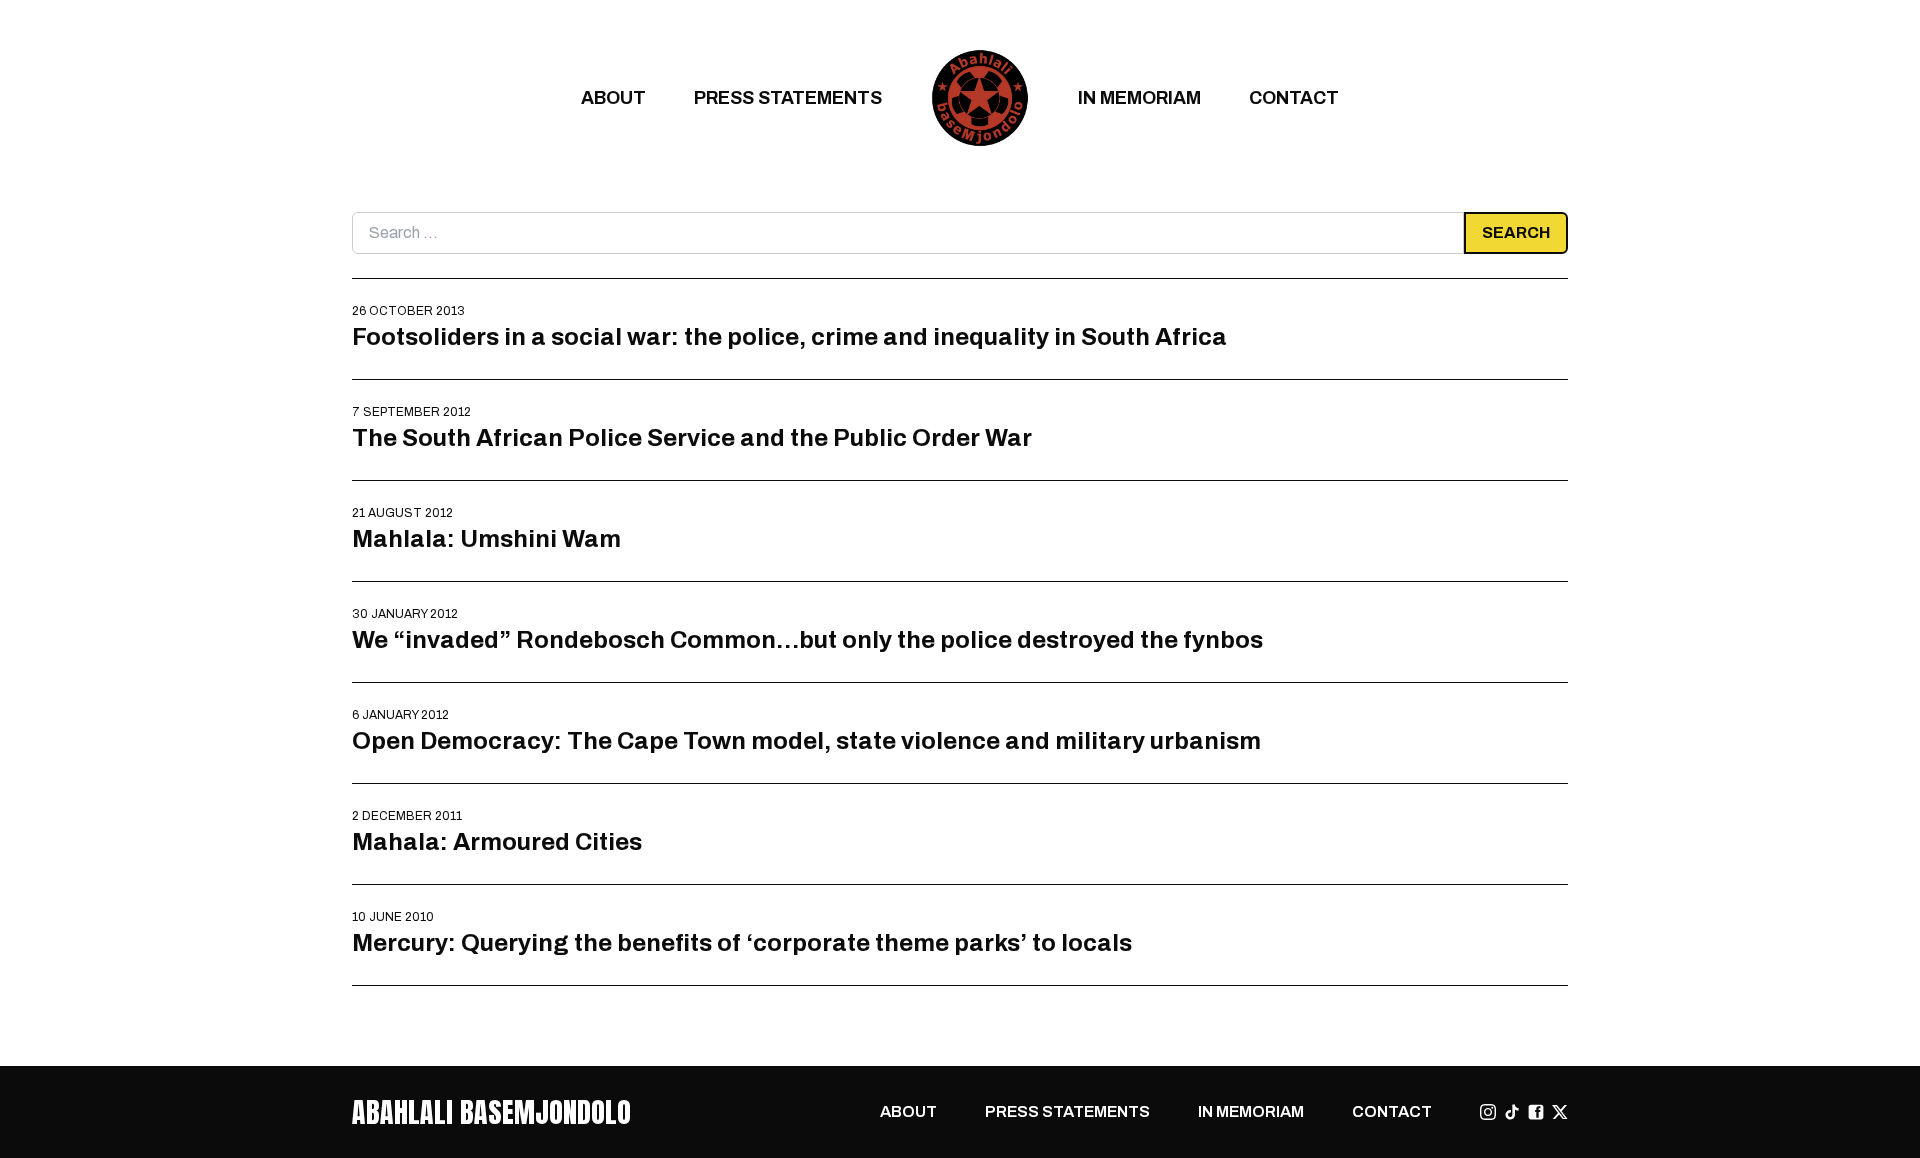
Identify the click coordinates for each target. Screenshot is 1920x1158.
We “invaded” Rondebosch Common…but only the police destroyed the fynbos (807, 639)
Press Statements (788, 97)
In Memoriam (1139, 97)
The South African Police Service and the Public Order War (692, 437)
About (613, 97)
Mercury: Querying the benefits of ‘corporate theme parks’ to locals (742, 942)
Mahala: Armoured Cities (497, 841)
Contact (1294, 97)
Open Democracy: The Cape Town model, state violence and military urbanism (806, 740)
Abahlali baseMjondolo (491, 1112)
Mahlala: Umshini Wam (486, 538)
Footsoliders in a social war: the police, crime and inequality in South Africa (789, 336)
